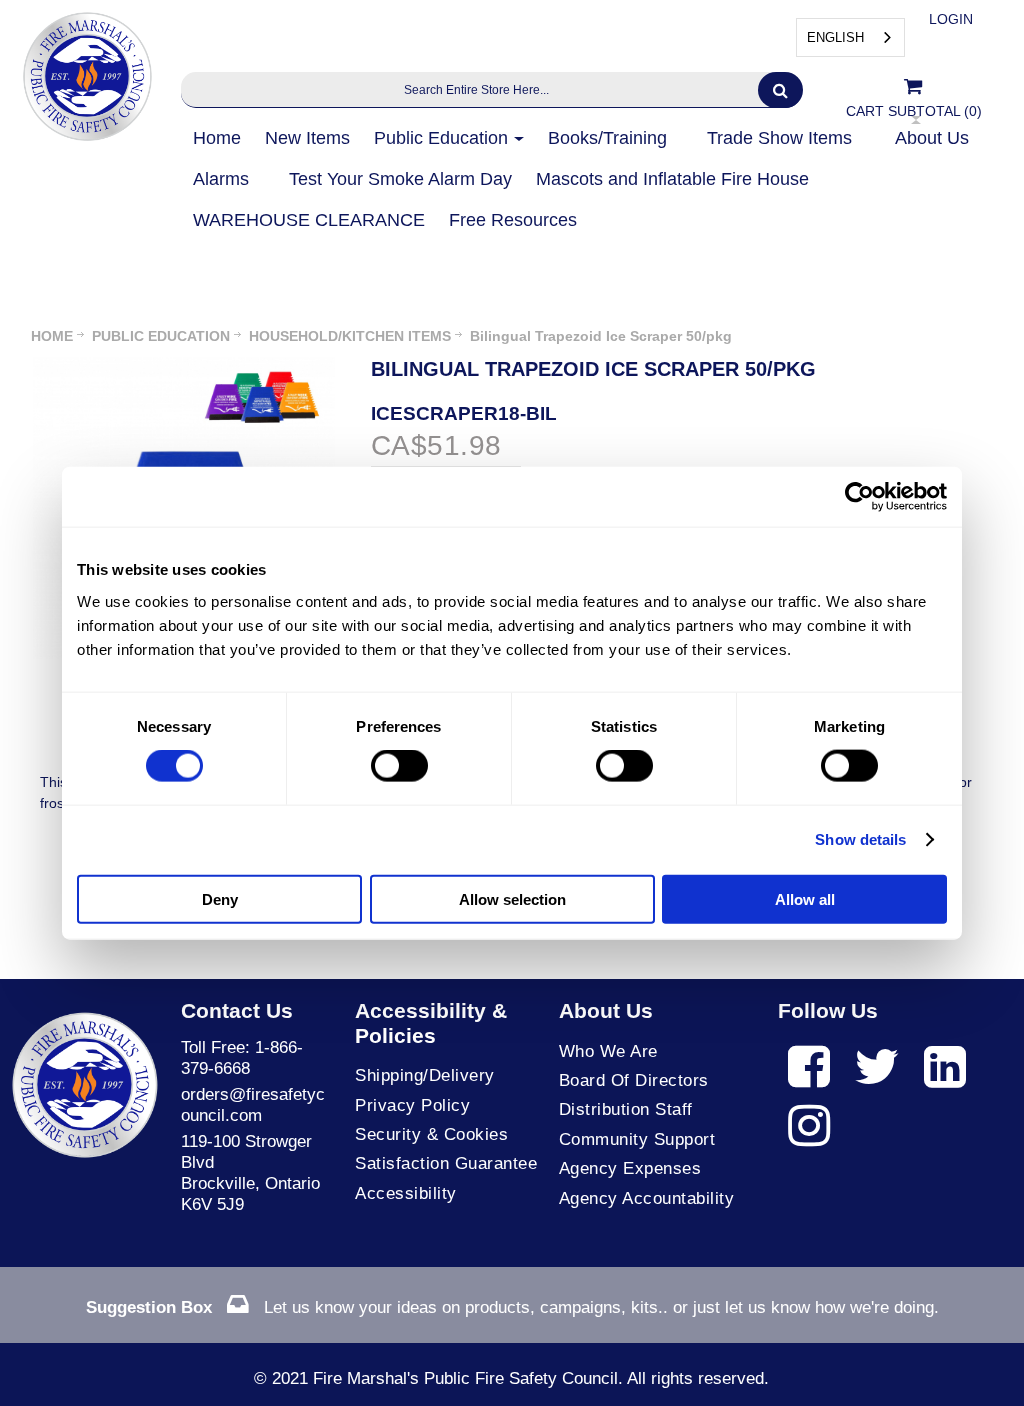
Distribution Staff (626, 1109)
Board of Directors (634, 1080)
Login (951, 19)
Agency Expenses (630, 1168)
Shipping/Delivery (425, 1075)
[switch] (399, 766)
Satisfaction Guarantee (446, 1163)
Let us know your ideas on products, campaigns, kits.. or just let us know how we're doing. (512, 1307)
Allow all (805, 898)
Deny (220, 898)
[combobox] (850, 37)
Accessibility (406, 1193)
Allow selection (512, 898)
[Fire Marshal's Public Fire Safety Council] (85, 71)
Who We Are (608, 1051)
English (835, 37)
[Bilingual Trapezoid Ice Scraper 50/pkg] (184, 367)
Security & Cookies (431, 1134)
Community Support (637, 1139)
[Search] (780, 90)
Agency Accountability (647, 1198)
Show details (860, 839)
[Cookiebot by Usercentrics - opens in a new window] (859, 497)
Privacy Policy (412, 1105)
